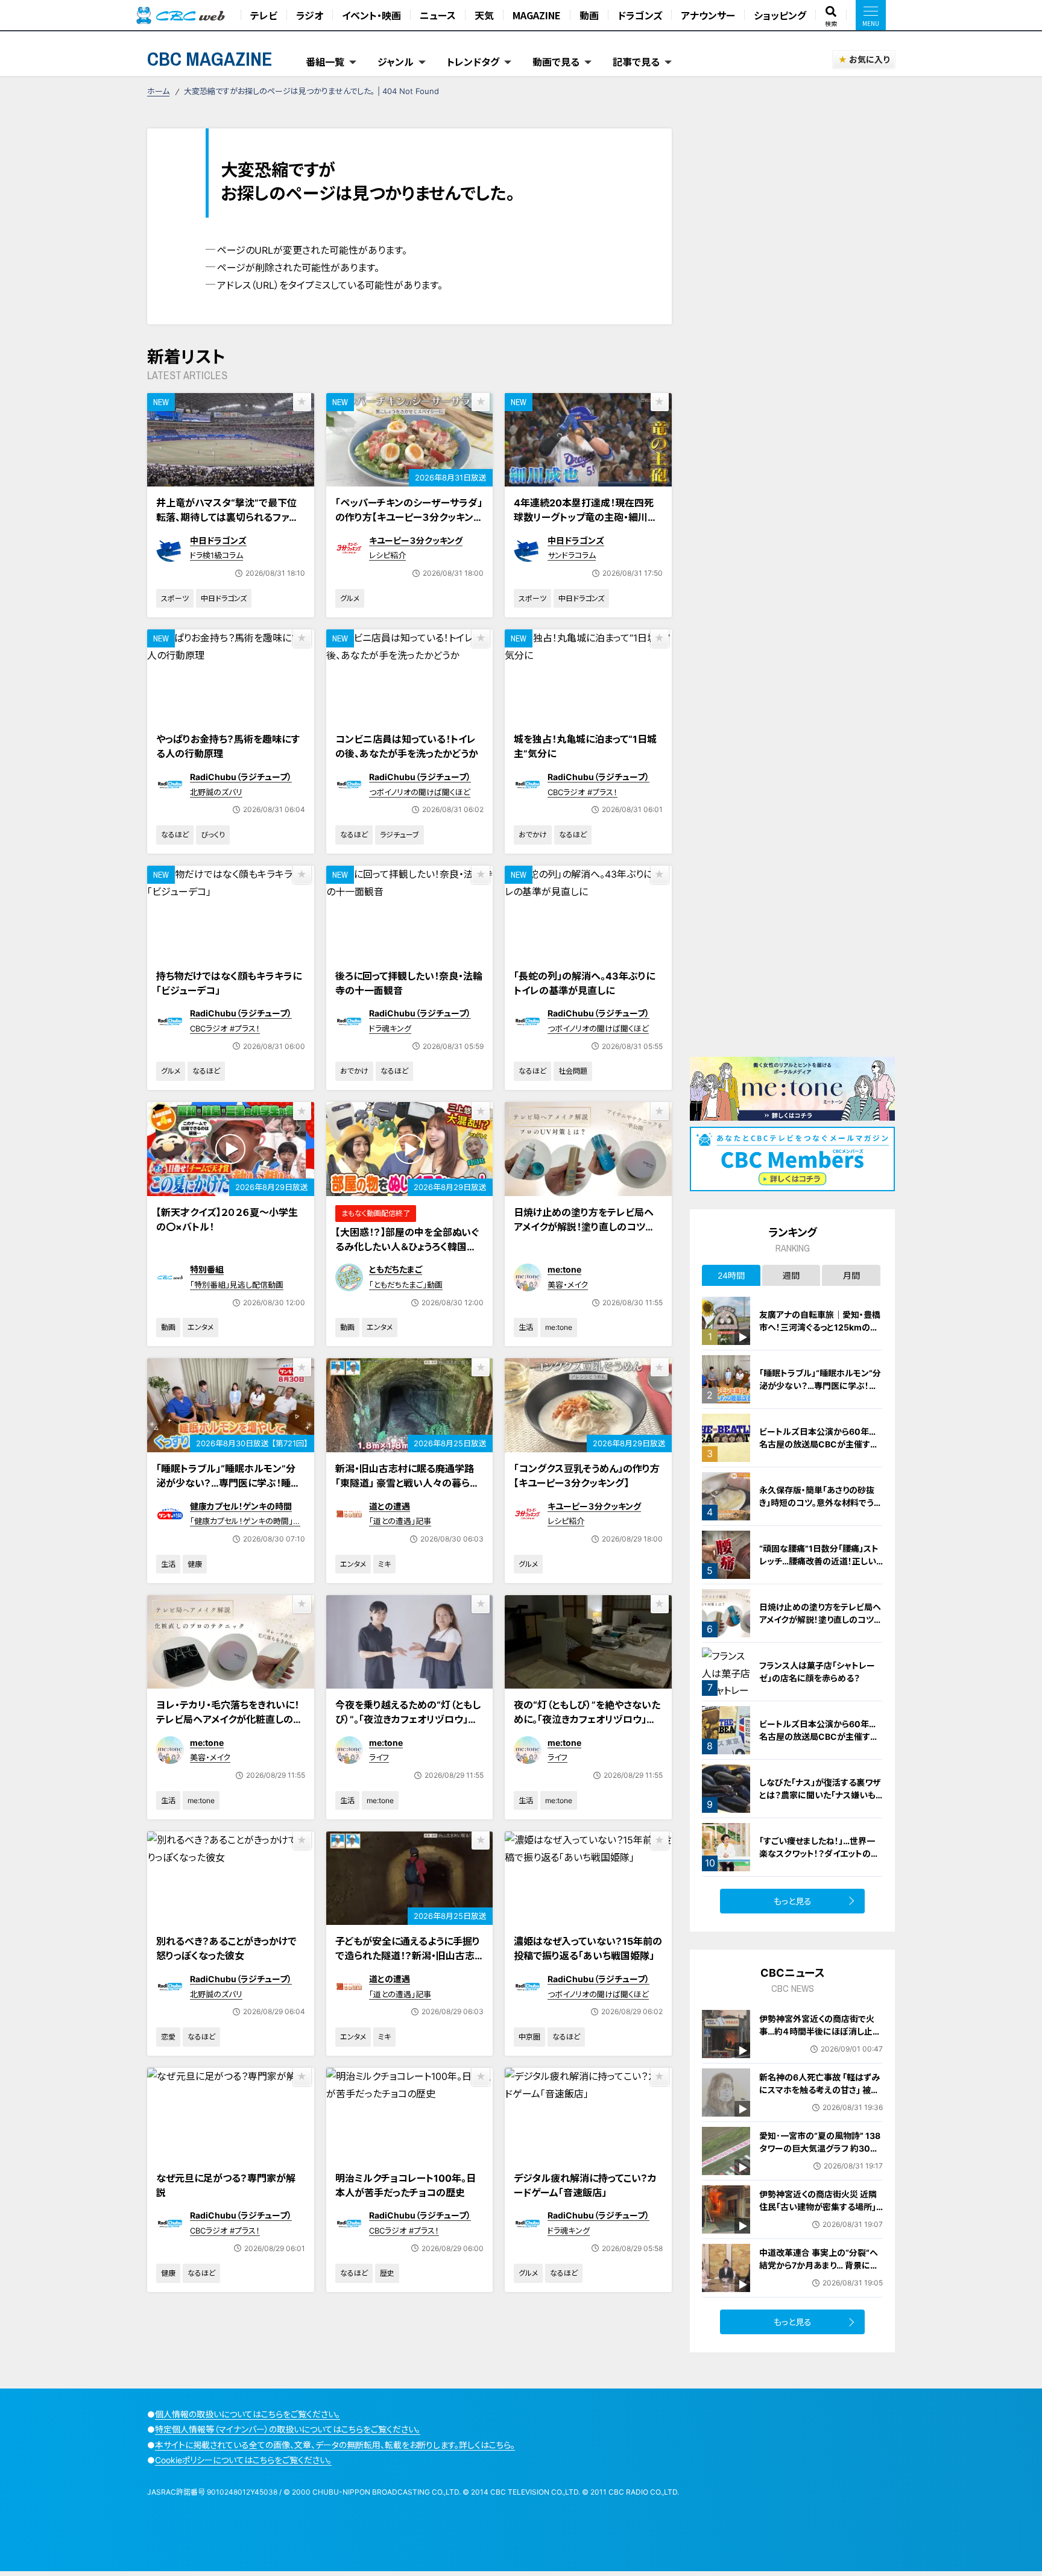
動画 (589, 15)
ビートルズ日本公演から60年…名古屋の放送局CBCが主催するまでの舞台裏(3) (819, 1444)
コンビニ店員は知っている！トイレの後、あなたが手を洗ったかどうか (407, 746)
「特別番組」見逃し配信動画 (237, 1285)
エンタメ (201, 1327)
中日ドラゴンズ (218, 540)
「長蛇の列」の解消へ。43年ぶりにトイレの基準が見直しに (584, 983)
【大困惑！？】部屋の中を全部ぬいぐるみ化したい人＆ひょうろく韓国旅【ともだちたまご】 (407, 1247)
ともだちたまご (396, 1269)
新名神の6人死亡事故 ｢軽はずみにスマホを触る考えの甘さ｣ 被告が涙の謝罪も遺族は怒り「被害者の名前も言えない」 (819, 2096)
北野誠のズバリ (216, 792)
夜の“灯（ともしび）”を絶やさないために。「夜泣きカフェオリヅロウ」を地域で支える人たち (587, 1719)
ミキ (384, 1564)
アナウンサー (708, 15)
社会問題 (573, 1071)
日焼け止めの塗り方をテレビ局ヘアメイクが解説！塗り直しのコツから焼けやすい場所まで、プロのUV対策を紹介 (588, 1234)
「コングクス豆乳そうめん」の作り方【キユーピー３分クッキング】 (587, 1476)
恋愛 (168, 2037)
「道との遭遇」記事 (400, 1521)
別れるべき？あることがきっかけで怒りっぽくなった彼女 (226, 1948)
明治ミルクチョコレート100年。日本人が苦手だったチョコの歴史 (406, 2185)
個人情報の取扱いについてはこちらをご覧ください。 (248, 2414)
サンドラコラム (572, 555)
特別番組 (207, 1269)
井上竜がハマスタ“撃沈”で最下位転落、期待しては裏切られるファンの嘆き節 (227, 517)
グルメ (350, 598)
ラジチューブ (399, 835)
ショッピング (780, 15)
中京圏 (529, 2037)
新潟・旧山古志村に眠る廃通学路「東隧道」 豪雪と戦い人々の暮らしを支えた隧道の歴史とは (407, 1483)
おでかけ (533, 835)
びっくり (213, 835)
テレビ (264, 15)
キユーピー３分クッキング (416, 540)
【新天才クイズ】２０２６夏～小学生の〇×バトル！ (227, 1220)
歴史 (387, 2273)
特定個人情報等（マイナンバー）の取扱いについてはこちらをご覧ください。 (288, 2429)
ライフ (379, 1757)
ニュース (438, 15)
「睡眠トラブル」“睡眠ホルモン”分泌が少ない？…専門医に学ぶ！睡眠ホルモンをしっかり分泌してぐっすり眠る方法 (230, 1490)
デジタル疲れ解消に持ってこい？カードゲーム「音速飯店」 (585, 2185)
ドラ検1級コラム (216, 555)
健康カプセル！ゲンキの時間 (241, 1506)
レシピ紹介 (387, 555)
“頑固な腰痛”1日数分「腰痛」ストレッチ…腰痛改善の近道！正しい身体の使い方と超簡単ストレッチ (820, 1561)
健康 (195, 1564)
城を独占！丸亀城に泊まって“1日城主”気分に (585, 746)
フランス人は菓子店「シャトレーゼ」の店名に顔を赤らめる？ (817, 1672)
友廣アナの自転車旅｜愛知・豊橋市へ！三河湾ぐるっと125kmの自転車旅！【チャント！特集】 (820, 1327)
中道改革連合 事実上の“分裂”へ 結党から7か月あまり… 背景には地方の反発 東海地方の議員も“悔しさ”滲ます (821, 2272)
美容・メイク (568, 1285)
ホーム (158, 91)
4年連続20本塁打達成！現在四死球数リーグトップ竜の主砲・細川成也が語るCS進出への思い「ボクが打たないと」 (586, 524)
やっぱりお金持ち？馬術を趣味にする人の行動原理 (228, 746)
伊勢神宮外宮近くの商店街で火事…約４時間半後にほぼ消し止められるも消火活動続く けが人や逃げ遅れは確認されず (820, 2038)
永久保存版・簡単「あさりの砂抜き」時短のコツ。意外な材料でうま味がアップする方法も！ (820, 1503)
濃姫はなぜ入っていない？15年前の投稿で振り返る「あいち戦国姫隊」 (588, 1948)
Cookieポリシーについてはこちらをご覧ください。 (243, 2460)
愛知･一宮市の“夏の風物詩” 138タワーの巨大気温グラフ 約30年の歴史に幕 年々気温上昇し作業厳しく (820, 2155)
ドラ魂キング (390, 1028)
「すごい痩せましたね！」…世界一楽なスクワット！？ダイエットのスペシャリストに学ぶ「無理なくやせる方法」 (820, 1860)
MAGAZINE (537, 15)
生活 (526, 1327)
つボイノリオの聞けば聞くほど (420, 792)
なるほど (175, 835)
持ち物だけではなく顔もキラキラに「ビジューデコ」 (229, 983)
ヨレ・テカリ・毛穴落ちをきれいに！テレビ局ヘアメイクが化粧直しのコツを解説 (229, 1719)
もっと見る (793, 1901)
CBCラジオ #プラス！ (583, 792)
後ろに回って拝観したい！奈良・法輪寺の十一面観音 (409, 983)
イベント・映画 (371, 15)
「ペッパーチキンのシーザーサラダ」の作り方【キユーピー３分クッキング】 (409, 517)
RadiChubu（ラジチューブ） (241, 777)
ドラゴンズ (640, 15)
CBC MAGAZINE (210, 59)
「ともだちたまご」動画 (406, 1285)
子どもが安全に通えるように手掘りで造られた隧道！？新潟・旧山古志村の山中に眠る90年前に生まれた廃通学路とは (408, 1963)
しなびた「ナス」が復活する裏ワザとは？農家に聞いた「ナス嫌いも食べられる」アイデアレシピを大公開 (821, 1801)
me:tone (564, 1269)
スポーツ (175, 598)
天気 (484, 15)
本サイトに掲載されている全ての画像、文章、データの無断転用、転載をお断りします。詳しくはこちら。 (335, 2445)
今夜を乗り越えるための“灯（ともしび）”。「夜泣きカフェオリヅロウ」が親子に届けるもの (408, 1719)
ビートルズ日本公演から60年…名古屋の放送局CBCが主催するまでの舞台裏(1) (819, 1737)
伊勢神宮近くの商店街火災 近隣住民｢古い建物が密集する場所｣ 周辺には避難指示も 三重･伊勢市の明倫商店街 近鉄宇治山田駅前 (821, 2213)
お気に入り (869, 59)
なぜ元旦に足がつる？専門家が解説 (226, 2185)
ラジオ (310, 15)
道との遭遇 (390, 1506)
